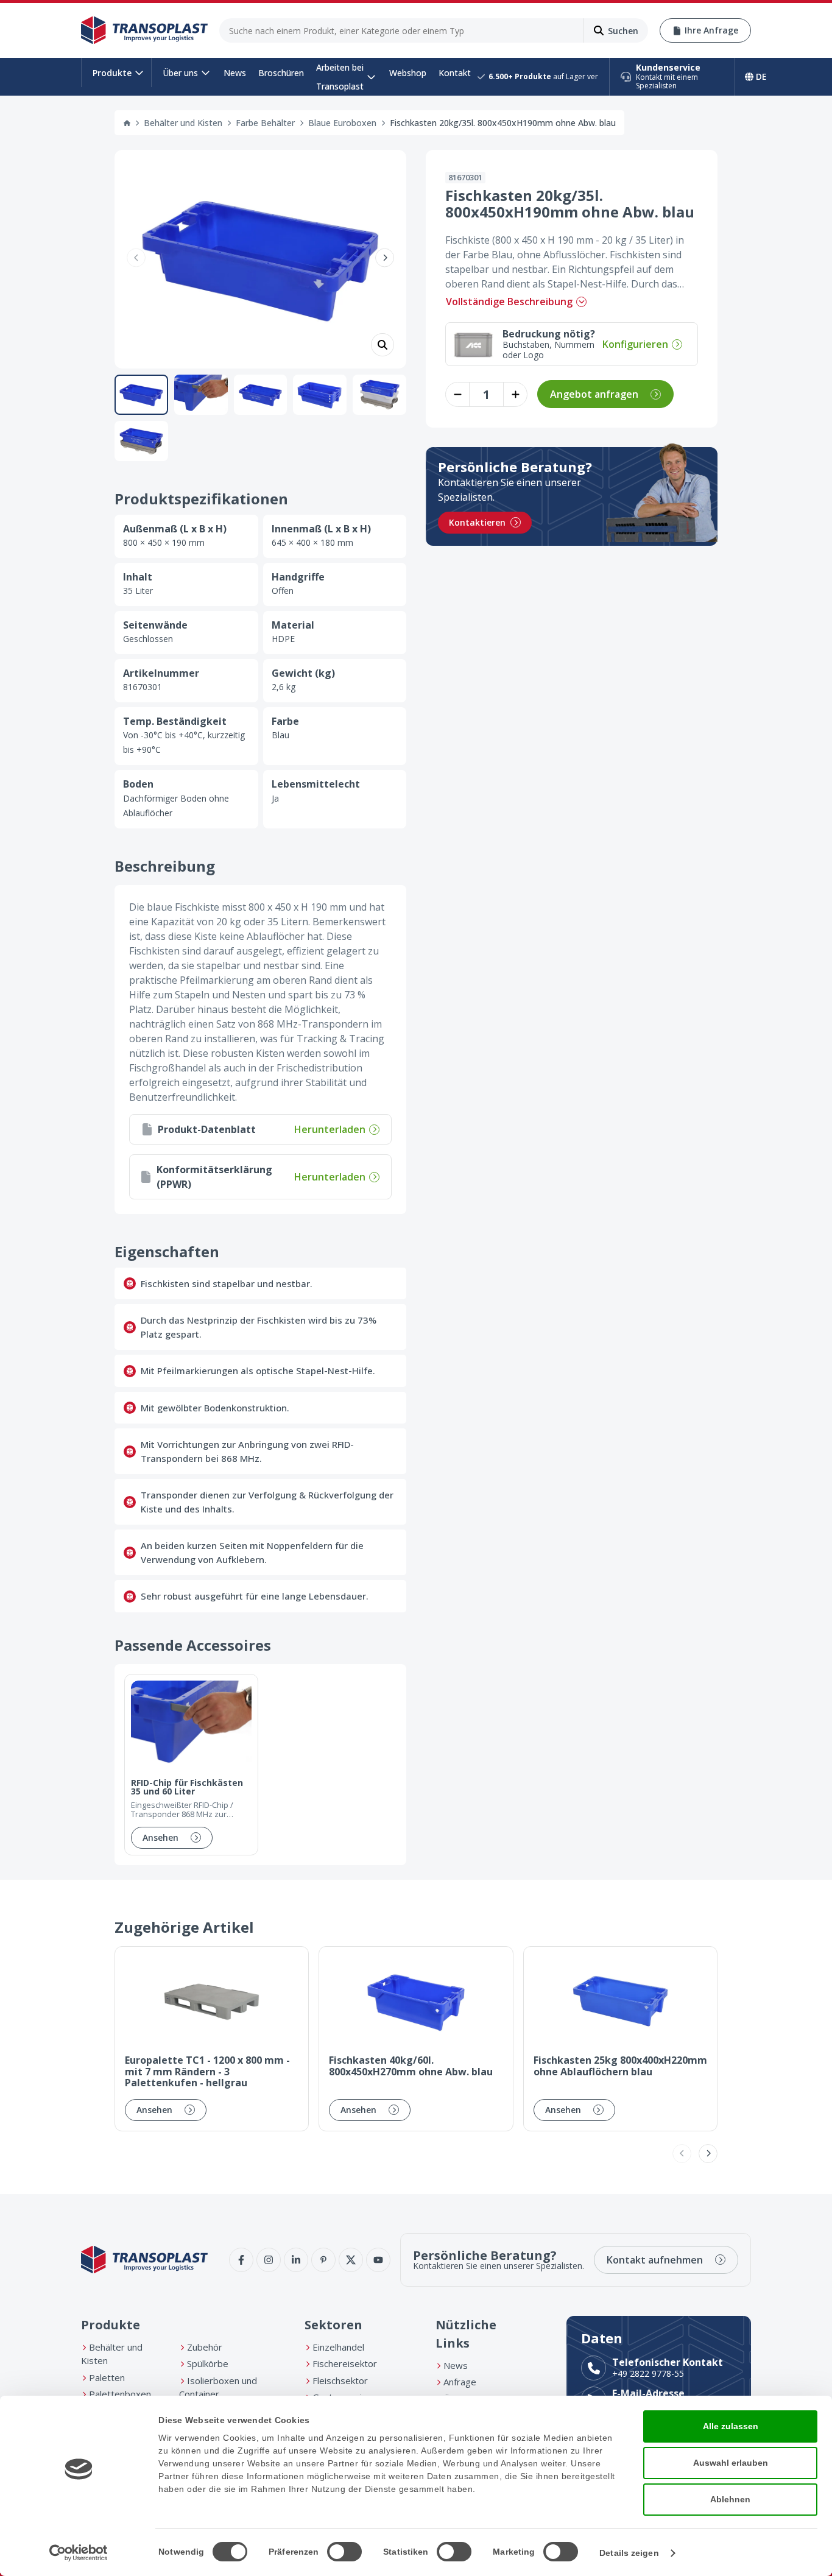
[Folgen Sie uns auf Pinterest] (323, 2260)
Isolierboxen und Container (218, 2387)
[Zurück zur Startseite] (144, 30)
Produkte (112, 73)
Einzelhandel (338, 2347)
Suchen (623, 31)
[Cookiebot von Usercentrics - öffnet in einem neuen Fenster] (79, 2553)
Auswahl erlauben (731, 2463)
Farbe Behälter (265, 123)
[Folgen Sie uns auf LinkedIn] (296, 2260)
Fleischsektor (340, 2380)
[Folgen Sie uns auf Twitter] (351, 2260)
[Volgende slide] (708, 2154)
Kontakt (455, 73)
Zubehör (205, 2347)
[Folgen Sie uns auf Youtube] (378, 2260)
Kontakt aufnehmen (655, 2260)
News (235, 73)
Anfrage (460, 2382)
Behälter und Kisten (183, 123)
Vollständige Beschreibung (509, 302)
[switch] (344, 2552)
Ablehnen (730, 2499)
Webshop (408, 73)
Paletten (107, 2377)
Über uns (180, 73)
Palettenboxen (120, 2394)
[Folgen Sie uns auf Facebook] (241, 2260)
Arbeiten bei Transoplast (340, 77)
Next (385, 257)
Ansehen (160, 1837)
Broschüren (281, 73)
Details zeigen (629, 2553)
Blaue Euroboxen (342, 123)
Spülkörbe (208, 2363)
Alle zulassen (731, 2426)
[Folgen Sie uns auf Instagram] (269, 2260)
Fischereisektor (345, 2363)
